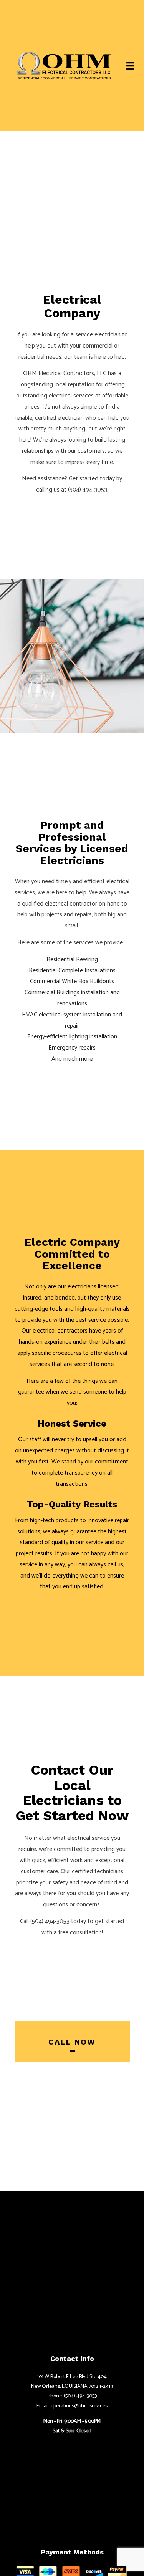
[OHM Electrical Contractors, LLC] (64, 65)
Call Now (72, 2045)
